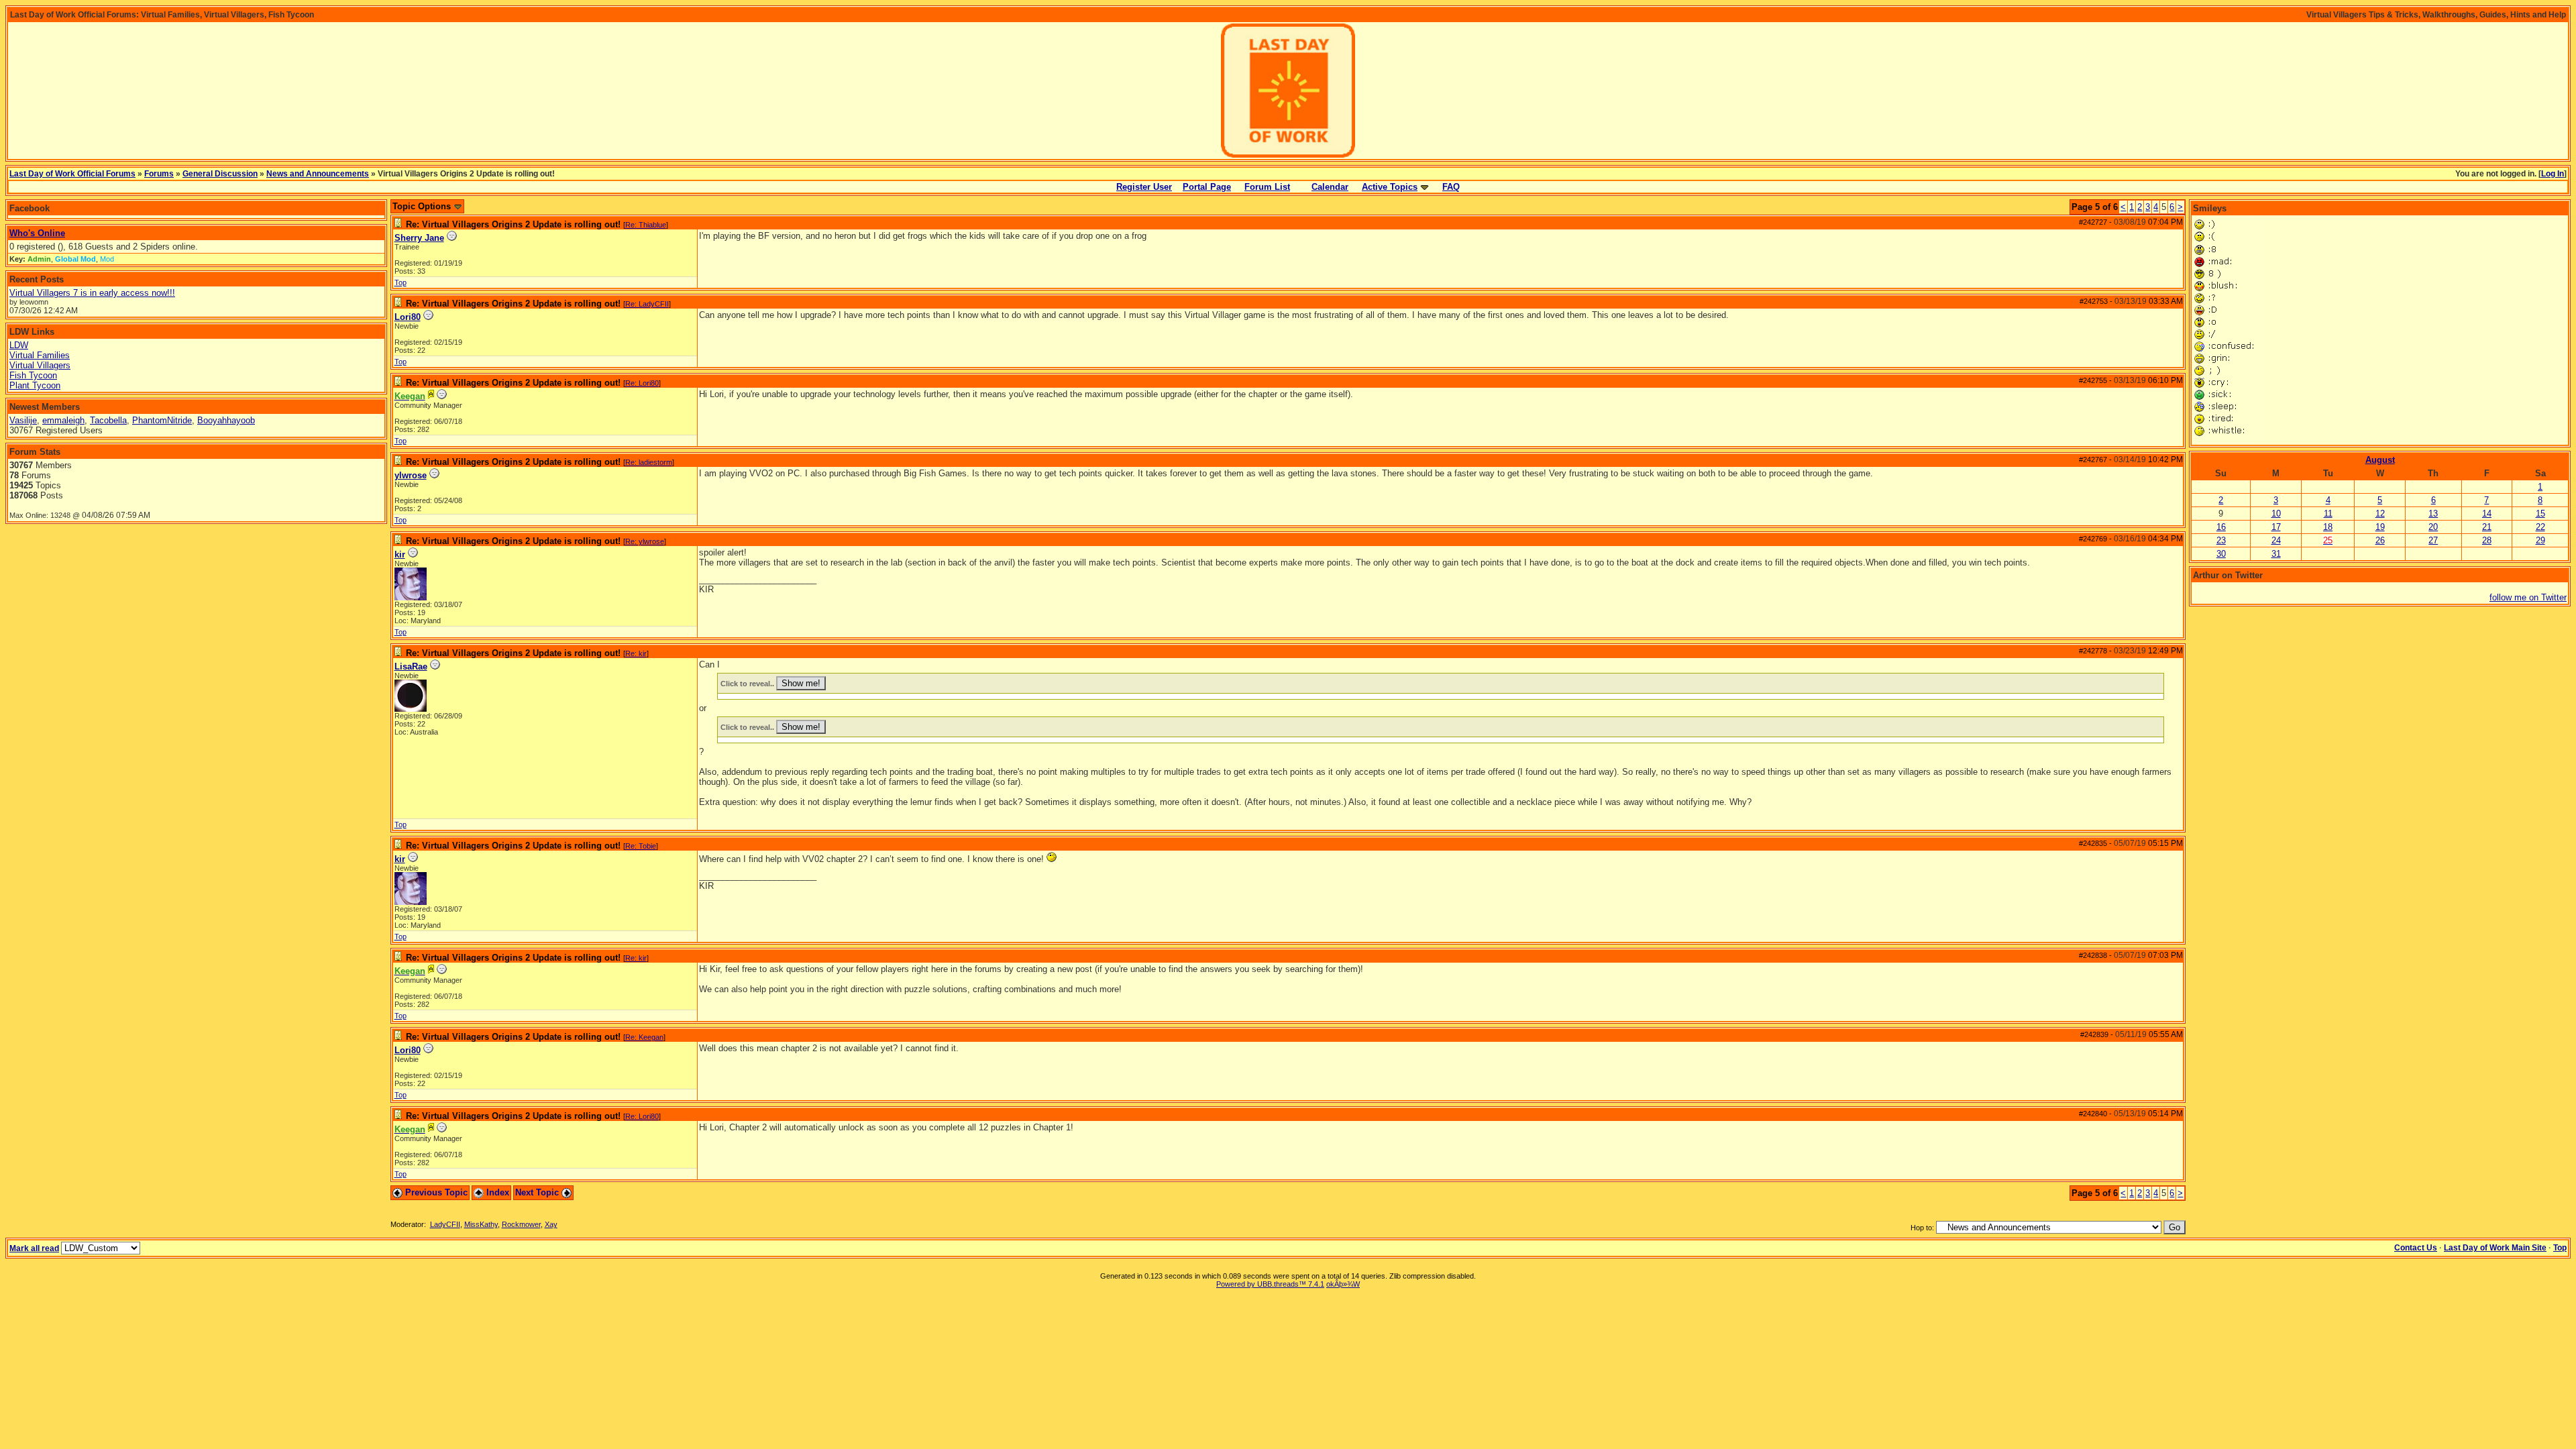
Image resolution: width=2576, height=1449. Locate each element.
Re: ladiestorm (649, 462)
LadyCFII (445, 1224)
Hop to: (1922, 1228)
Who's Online (37, 233)
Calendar (1330, 187)
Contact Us (2416, 1248)
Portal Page (1207, 187)
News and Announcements (318, 174)
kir (400, 554)
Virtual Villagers (40, 365)
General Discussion (220, 174)
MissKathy (481, 1224)
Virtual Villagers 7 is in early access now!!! (92, 293)
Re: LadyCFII (647, 304)
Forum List (1267, 187)
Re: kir (636, 653)
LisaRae (411, 666)
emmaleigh (63, 420)
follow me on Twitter (2528, 597)
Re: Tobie (641, 846)
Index (496, 1192)
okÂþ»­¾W (1343, 1284)
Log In (2553, 174)
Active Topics (1390, 187)
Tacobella (108, 420)
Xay (551, 1224)
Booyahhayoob (226, 420)
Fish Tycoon (33, 375)
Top (400, 282)
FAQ (1451, 187)
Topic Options (423, 206)
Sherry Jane (419, 238)
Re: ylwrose (645, 541)
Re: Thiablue (646, 225)
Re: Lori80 (642, 383)
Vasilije (23, 420)
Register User (1144, 187)
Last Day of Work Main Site (2495, 1248)
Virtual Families (40, 355)
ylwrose (411, 475)
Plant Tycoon (35, 385)
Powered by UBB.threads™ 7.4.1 (1270, 1284)
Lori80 (408, 317)
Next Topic (538, 1192)
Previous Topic (435, 1192)
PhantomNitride (162, 420)
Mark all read (34, 1248)
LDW (19, 345)
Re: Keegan (644, 1037)
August (2380, 460)
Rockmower (521, 1224)
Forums (159, 174)
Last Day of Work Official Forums (72, 174)
